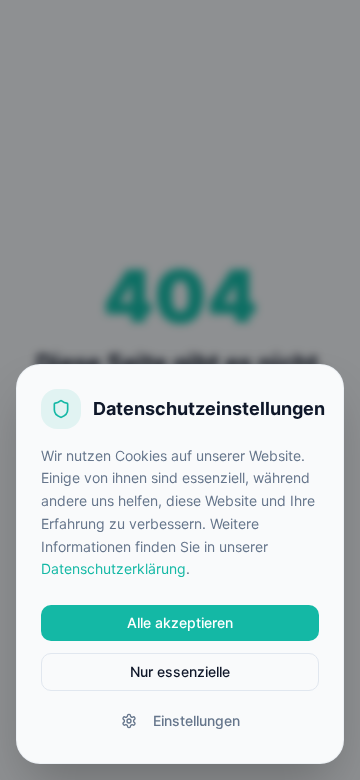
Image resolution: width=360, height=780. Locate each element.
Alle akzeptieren (180, 622)
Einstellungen (196, 720)
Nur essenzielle (180, 671)
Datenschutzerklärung (113, 568)
